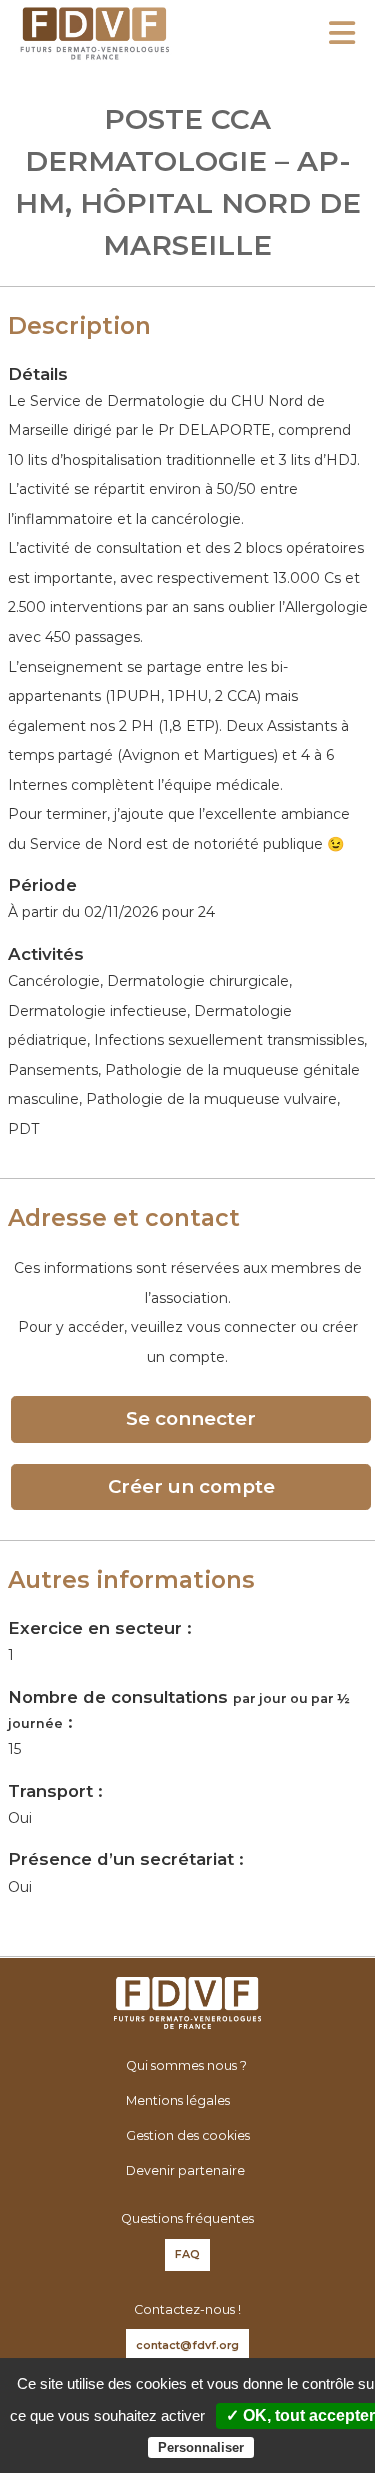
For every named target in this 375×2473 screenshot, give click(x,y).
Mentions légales (178, 2100)
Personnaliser (201, 2447)
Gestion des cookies (188, 2135)
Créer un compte (191, 1486)
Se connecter (191, 1418)
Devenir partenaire (185, 2170)
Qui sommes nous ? (186, 2065)
